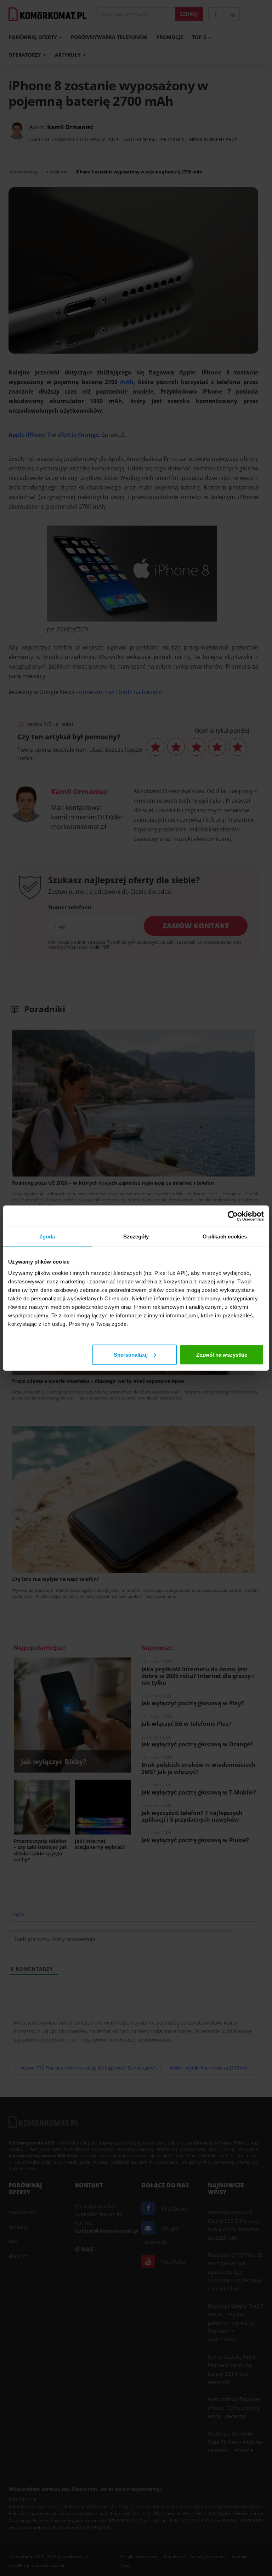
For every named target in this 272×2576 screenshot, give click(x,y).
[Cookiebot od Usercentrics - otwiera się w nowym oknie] (233, 1216)
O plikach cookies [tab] (225, 1237)
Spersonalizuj (131, 1354)
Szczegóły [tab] (136, 1237)
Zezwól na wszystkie (222, 1354)
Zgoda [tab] (47, 1237)
